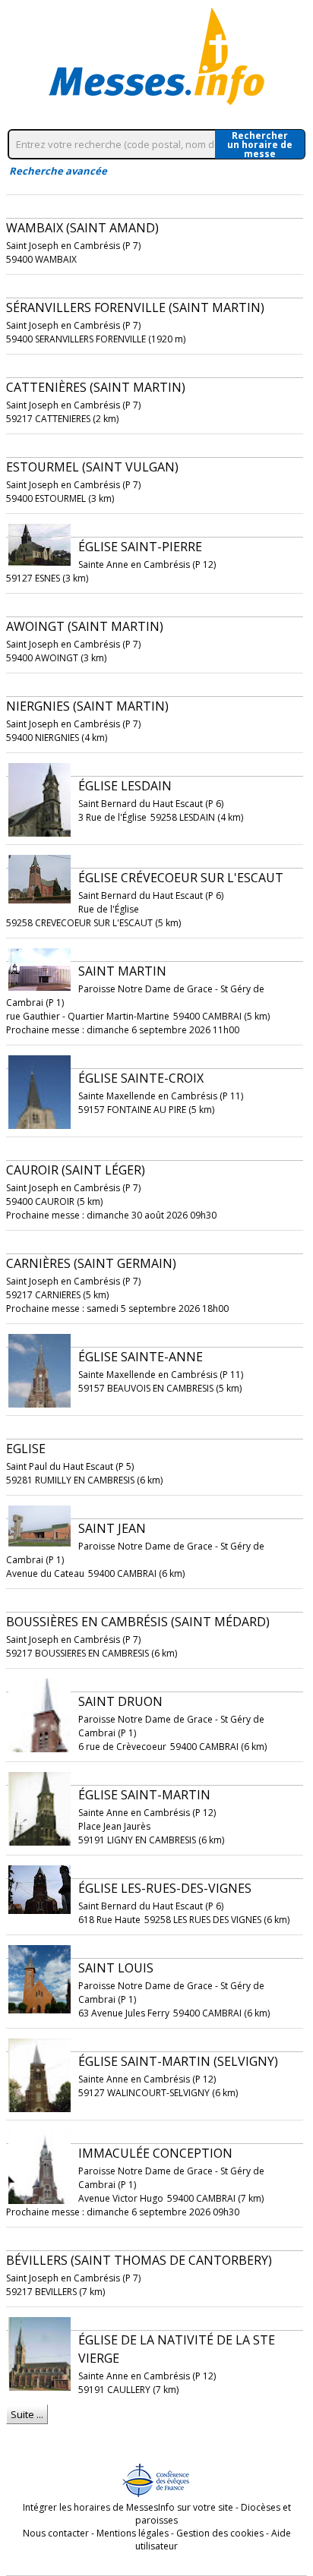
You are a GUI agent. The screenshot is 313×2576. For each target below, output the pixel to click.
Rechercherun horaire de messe (260, 144)
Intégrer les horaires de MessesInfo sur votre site (128, 2507)
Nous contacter (56, 2533)
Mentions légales (133, 2533)
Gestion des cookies (220, 2533)
